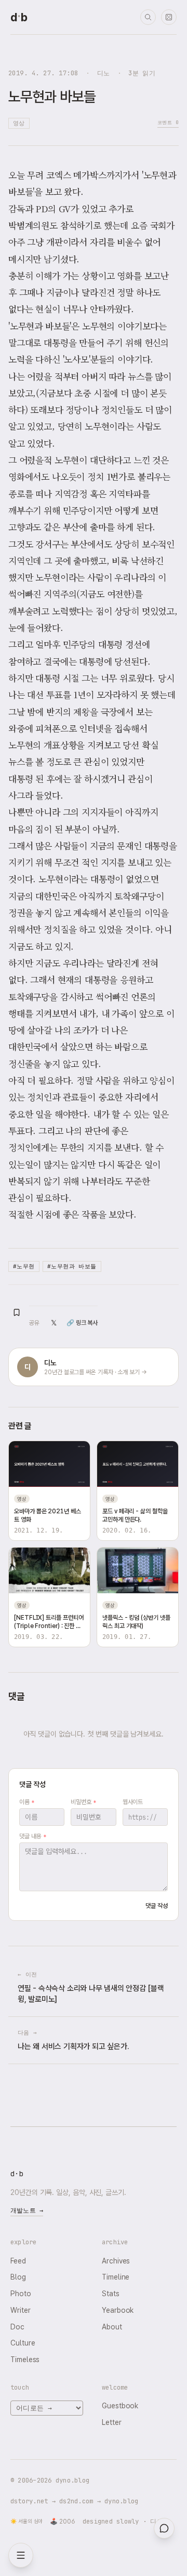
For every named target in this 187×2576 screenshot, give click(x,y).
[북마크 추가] (17, 1312)
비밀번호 (83, 1802)
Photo (21, 2294)
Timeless (25, 2360)
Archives (116, 2261)
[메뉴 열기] (21, 2555)
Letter (112, 2422)
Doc (17, 2327)
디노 (104, 73)
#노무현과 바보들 (72, 1266)
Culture (23, 2343)
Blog (18, 2277)
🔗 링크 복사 (82, 1323)
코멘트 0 (168, 122)
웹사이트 (133, 1802)
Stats (111, 2294)
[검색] (148, 17)
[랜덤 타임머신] (169, 17)
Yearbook (118, 2310)
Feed (18, 2261)
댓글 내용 (32, 1836)
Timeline (116, 2277)
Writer (21, 2310)
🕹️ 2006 (63, 2521)
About (112, 2327)
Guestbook (120, 2406)
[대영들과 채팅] (164, 2528)
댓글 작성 (157, 1906)
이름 (27, 1802)
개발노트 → (27, 2211)
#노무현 (24, 1266)
